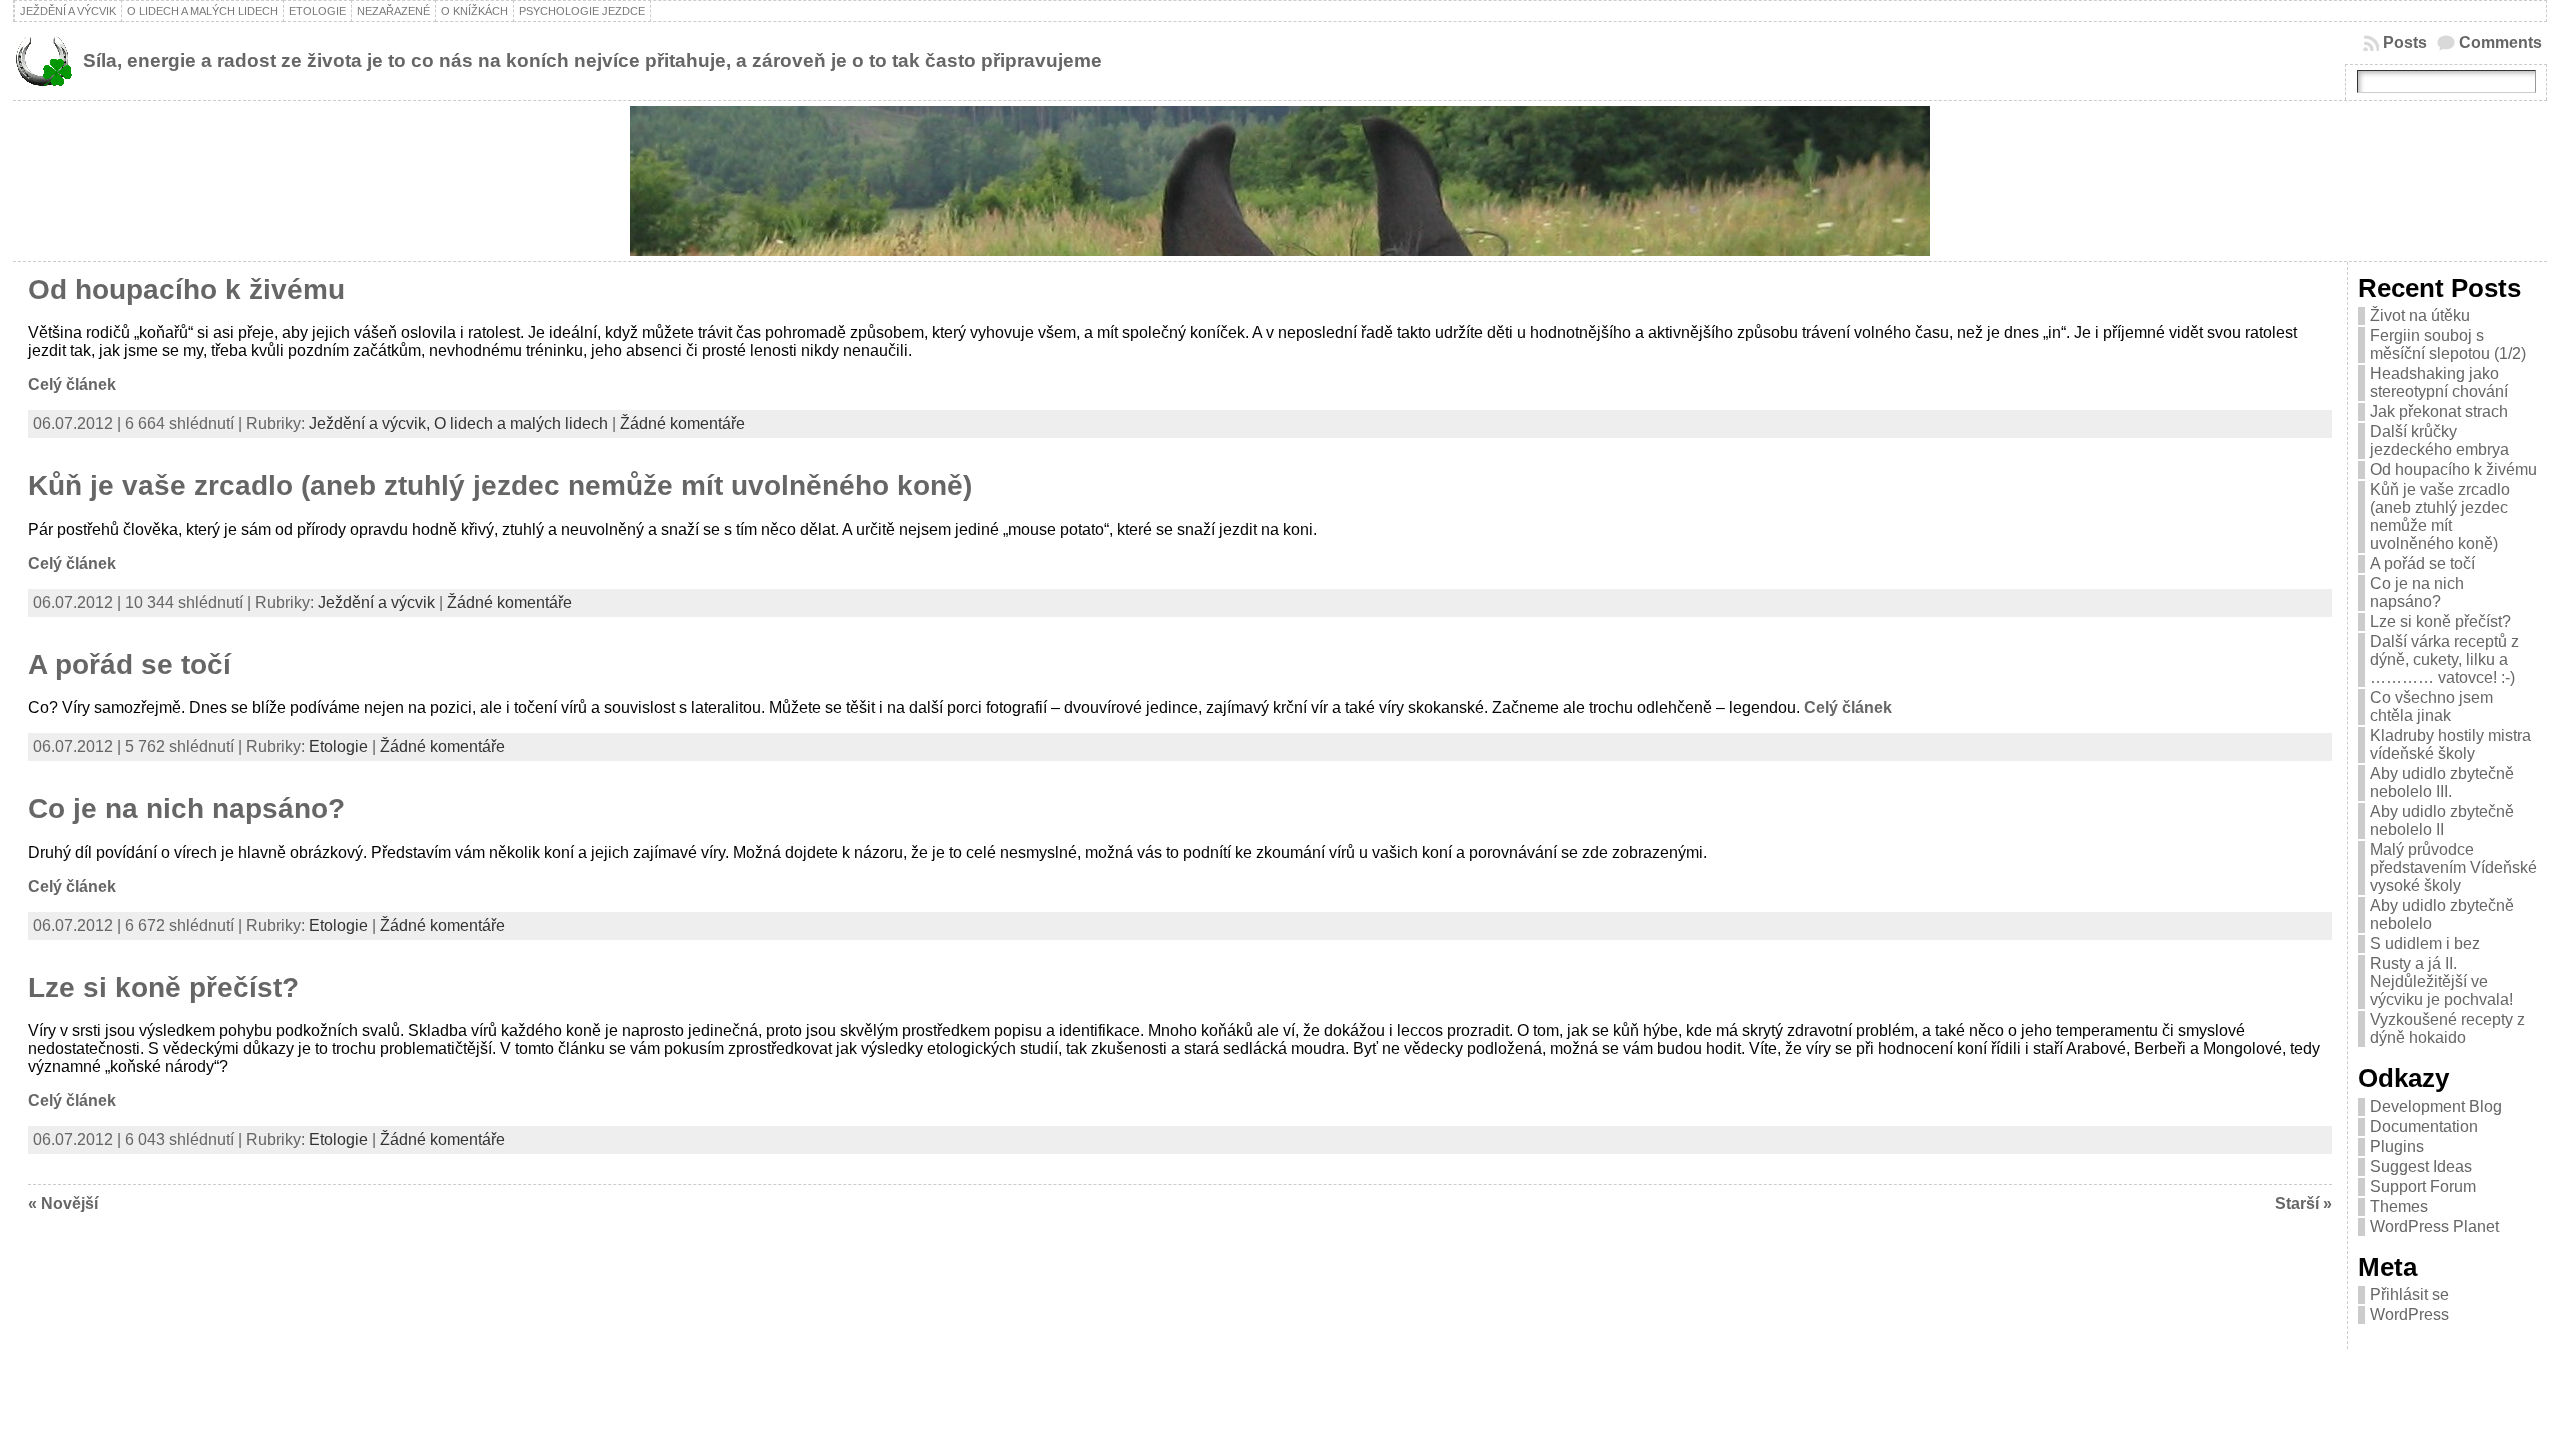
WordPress (2409, 1314)
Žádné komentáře (682, 423)
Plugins (2397, 1146)
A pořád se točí (129, 664)
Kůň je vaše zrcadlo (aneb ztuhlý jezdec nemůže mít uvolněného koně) (500, 485)
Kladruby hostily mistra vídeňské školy (2450, 744)
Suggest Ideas (2421, 1166)
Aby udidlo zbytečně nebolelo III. (2442, 782)
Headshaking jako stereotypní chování (2439, 382)
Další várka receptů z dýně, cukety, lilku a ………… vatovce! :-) (2444, 659)
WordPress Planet (2434, 1226)
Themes (2399, 1206)
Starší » (2303, 1203)
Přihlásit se (2409, 1294)
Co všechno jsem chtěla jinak (2431, 706)
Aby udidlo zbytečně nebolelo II (2442, 820)
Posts (2405, 42)
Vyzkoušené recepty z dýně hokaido (2447, 1028)
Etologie (338, 746)
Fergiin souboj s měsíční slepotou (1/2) (2448, 344)
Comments (2500, 42)
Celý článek (72, 384)
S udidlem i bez (2425, 943)
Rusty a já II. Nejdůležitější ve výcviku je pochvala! (2441, 981)
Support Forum (2423, 1186)
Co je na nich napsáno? (186, 808)
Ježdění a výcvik (376, 602)
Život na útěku (2420, 315)
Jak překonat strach (2439, 411)
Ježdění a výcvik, (371, 423)
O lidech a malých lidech (521, 423)
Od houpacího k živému (186, 289)
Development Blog (2436, 1106)
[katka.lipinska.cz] (1280, 181)
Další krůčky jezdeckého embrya (2439, 440)
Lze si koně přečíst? (163, 987)
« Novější (63, 1203)
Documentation (2424, 1126)
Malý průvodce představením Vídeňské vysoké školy (2453, 867)
